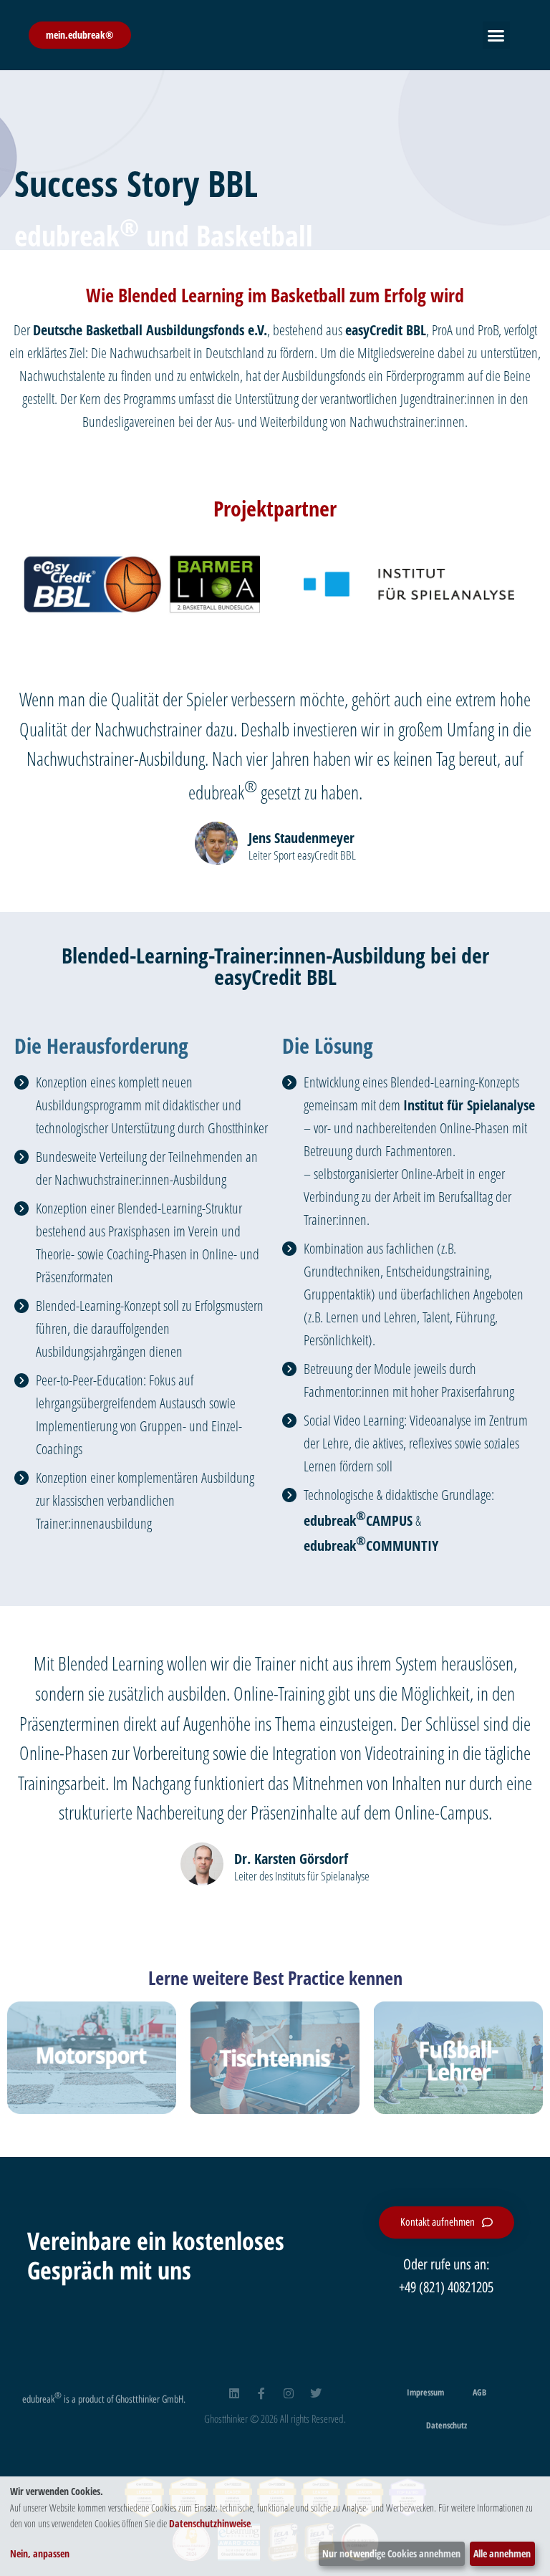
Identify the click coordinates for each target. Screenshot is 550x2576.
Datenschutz (447, 2425)
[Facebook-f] (261, 2393)
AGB (479, 2392)
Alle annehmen (502, 2553)
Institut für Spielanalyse (469, 1105)
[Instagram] (289, 2393)
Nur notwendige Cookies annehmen (391, 2553)
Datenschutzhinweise (210, 2523)
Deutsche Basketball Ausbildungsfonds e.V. (150, 330)
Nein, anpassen (40, 2553)
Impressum (425, 2392)
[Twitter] (316, 2393)
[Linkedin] (234, 2393)
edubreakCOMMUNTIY (371, 1546)
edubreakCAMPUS (358, 1520)
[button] (496, 35)
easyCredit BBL (386, 330)
